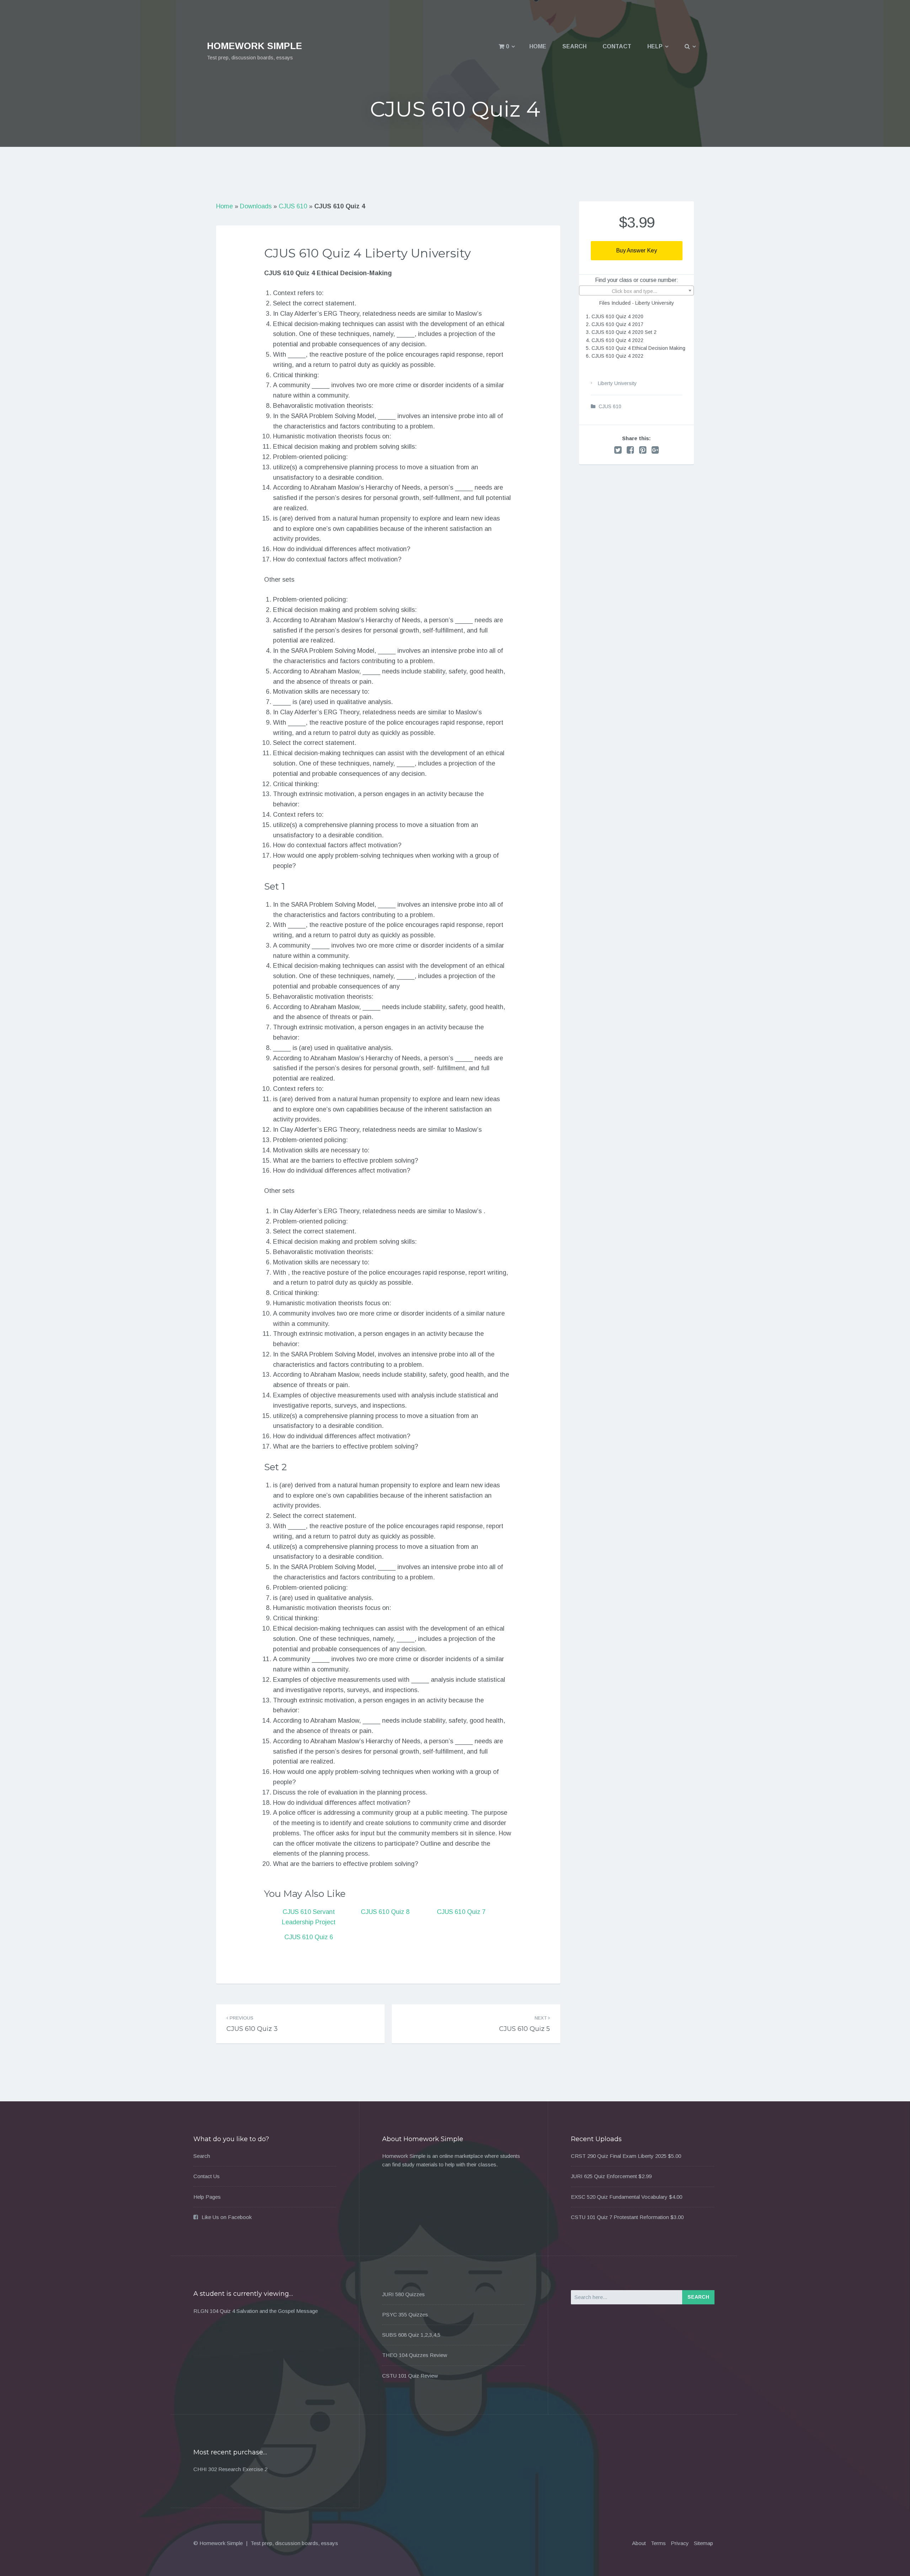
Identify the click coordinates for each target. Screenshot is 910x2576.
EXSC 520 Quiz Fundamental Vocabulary (619, 2197)
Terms (658, 2543)
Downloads (256, 206)
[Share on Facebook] (630, 450)
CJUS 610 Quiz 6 (309, 1937)
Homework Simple (255, 46)
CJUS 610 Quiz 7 (461, 1912)
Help (655, 46)
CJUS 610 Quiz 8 (385, 1912)
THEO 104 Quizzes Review (415, 2355)
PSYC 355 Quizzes (405, 2314)
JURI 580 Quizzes (403, 2294)
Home (538, 46)
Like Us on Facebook (227, 2217)
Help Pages (207, 2197)
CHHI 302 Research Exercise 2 (230, 2469)
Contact (617, 46)
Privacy (680, 2543)
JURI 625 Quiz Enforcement (604, 2176)
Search (574, 46)
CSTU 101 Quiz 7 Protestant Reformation (620, 2217)
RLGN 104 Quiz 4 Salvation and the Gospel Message (256, 2311)
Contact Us (207, 2176)
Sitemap (703, 2543)
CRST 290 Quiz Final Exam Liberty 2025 (619, 2156)
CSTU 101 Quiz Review (410, 2376)
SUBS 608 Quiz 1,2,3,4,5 (411, 2335)
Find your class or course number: (637, 280)
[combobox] (636, 290)
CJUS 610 (293, 206)
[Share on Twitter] (618, 450)
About (639, 2543)
